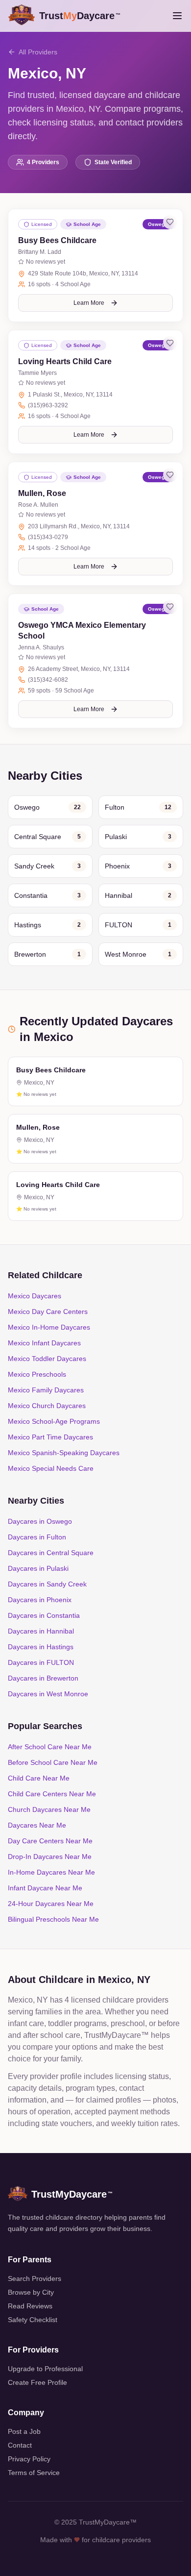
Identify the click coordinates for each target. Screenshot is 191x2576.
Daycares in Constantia (44, 1615)
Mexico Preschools (37, 1374)
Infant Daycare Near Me (45, 1888)
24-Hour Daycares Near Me (51, 1904)
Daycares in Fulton (37, 1537)
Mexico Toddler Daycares (47, 1359)
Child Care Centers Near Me (52, 1794)
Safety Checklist (33, 2320)
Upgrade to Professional (45, 2369)
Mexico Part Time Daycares (50, 1437)
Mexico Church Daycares (47, 1406)
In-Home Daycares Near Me (51, 1872)
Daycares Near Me (37, 1825)
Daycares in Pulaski (38, 1568)
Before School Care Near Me (53, 1762)
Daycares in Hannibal (41, 1631)
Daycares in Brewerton (43, 1678)
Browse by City (31, 2292)
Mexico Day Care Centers (48, 1312)
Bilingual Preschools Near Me (53, 1919)
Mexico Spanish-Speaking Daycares (64, 1453)
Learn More (89, 303)
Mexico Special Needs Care (51, 1468)
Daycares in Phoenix (40, 1600)
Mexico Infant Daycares (44, 1343)
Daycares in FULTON (41, 1662)
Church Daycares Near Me (49, 1809)
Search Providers (35, 2279)
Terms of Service (34, 2473)
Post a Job (24, 2431)
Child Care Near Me (39, 1778)
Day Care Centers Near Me (50, 1841)
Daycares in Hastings (41, 1647)
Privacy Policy (29, 2459)
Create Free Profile (37, 2382)
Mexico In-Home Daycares (49, 1327)
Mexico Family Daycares (46, 1390)
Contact (20, 2445)
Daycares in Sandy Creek (47, 1584)
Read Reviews (30, 2306)
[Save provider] (170, 222)
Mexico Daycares (35, 1296)
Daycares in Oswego (40, 1521)
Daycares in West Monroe (48, 1694)
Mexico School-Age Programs (54, 1421)
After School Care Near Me (50, 1747)
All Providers (38, 52)
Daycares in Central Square (51, 1553)
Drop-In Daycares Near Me (50, 1857)
